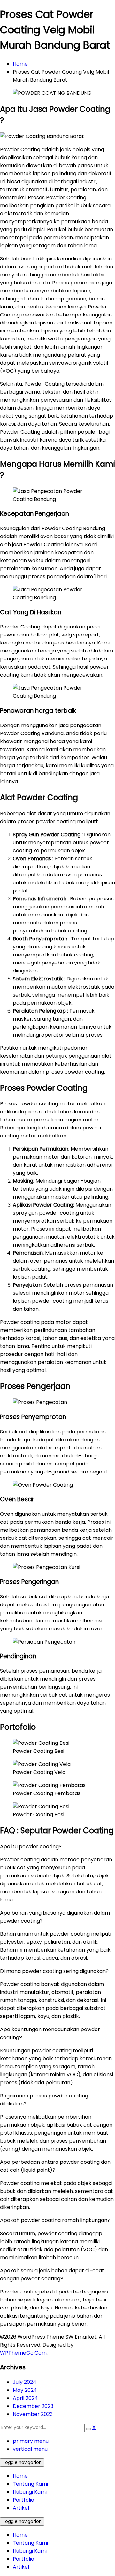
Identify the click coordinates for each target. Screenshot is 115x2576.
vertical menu (30, 2449)
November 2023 (33, 2414)
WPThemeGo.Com (23, 2353)
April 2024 (25, 2398)
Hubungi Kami (30, 2492)
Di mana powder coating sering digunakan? (54, 1971)
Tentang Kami (30, 2484)
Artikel (21, 2508)
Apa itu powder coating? (31, 1846)
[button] (57, 1846)
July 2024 (25, 2382)
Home (20, 64)
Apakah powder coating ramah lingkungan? (55, 2220)
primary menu (31, 2441)
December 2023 (33, 2406)
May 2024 (25, 2390)
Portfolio (23, 2500)
